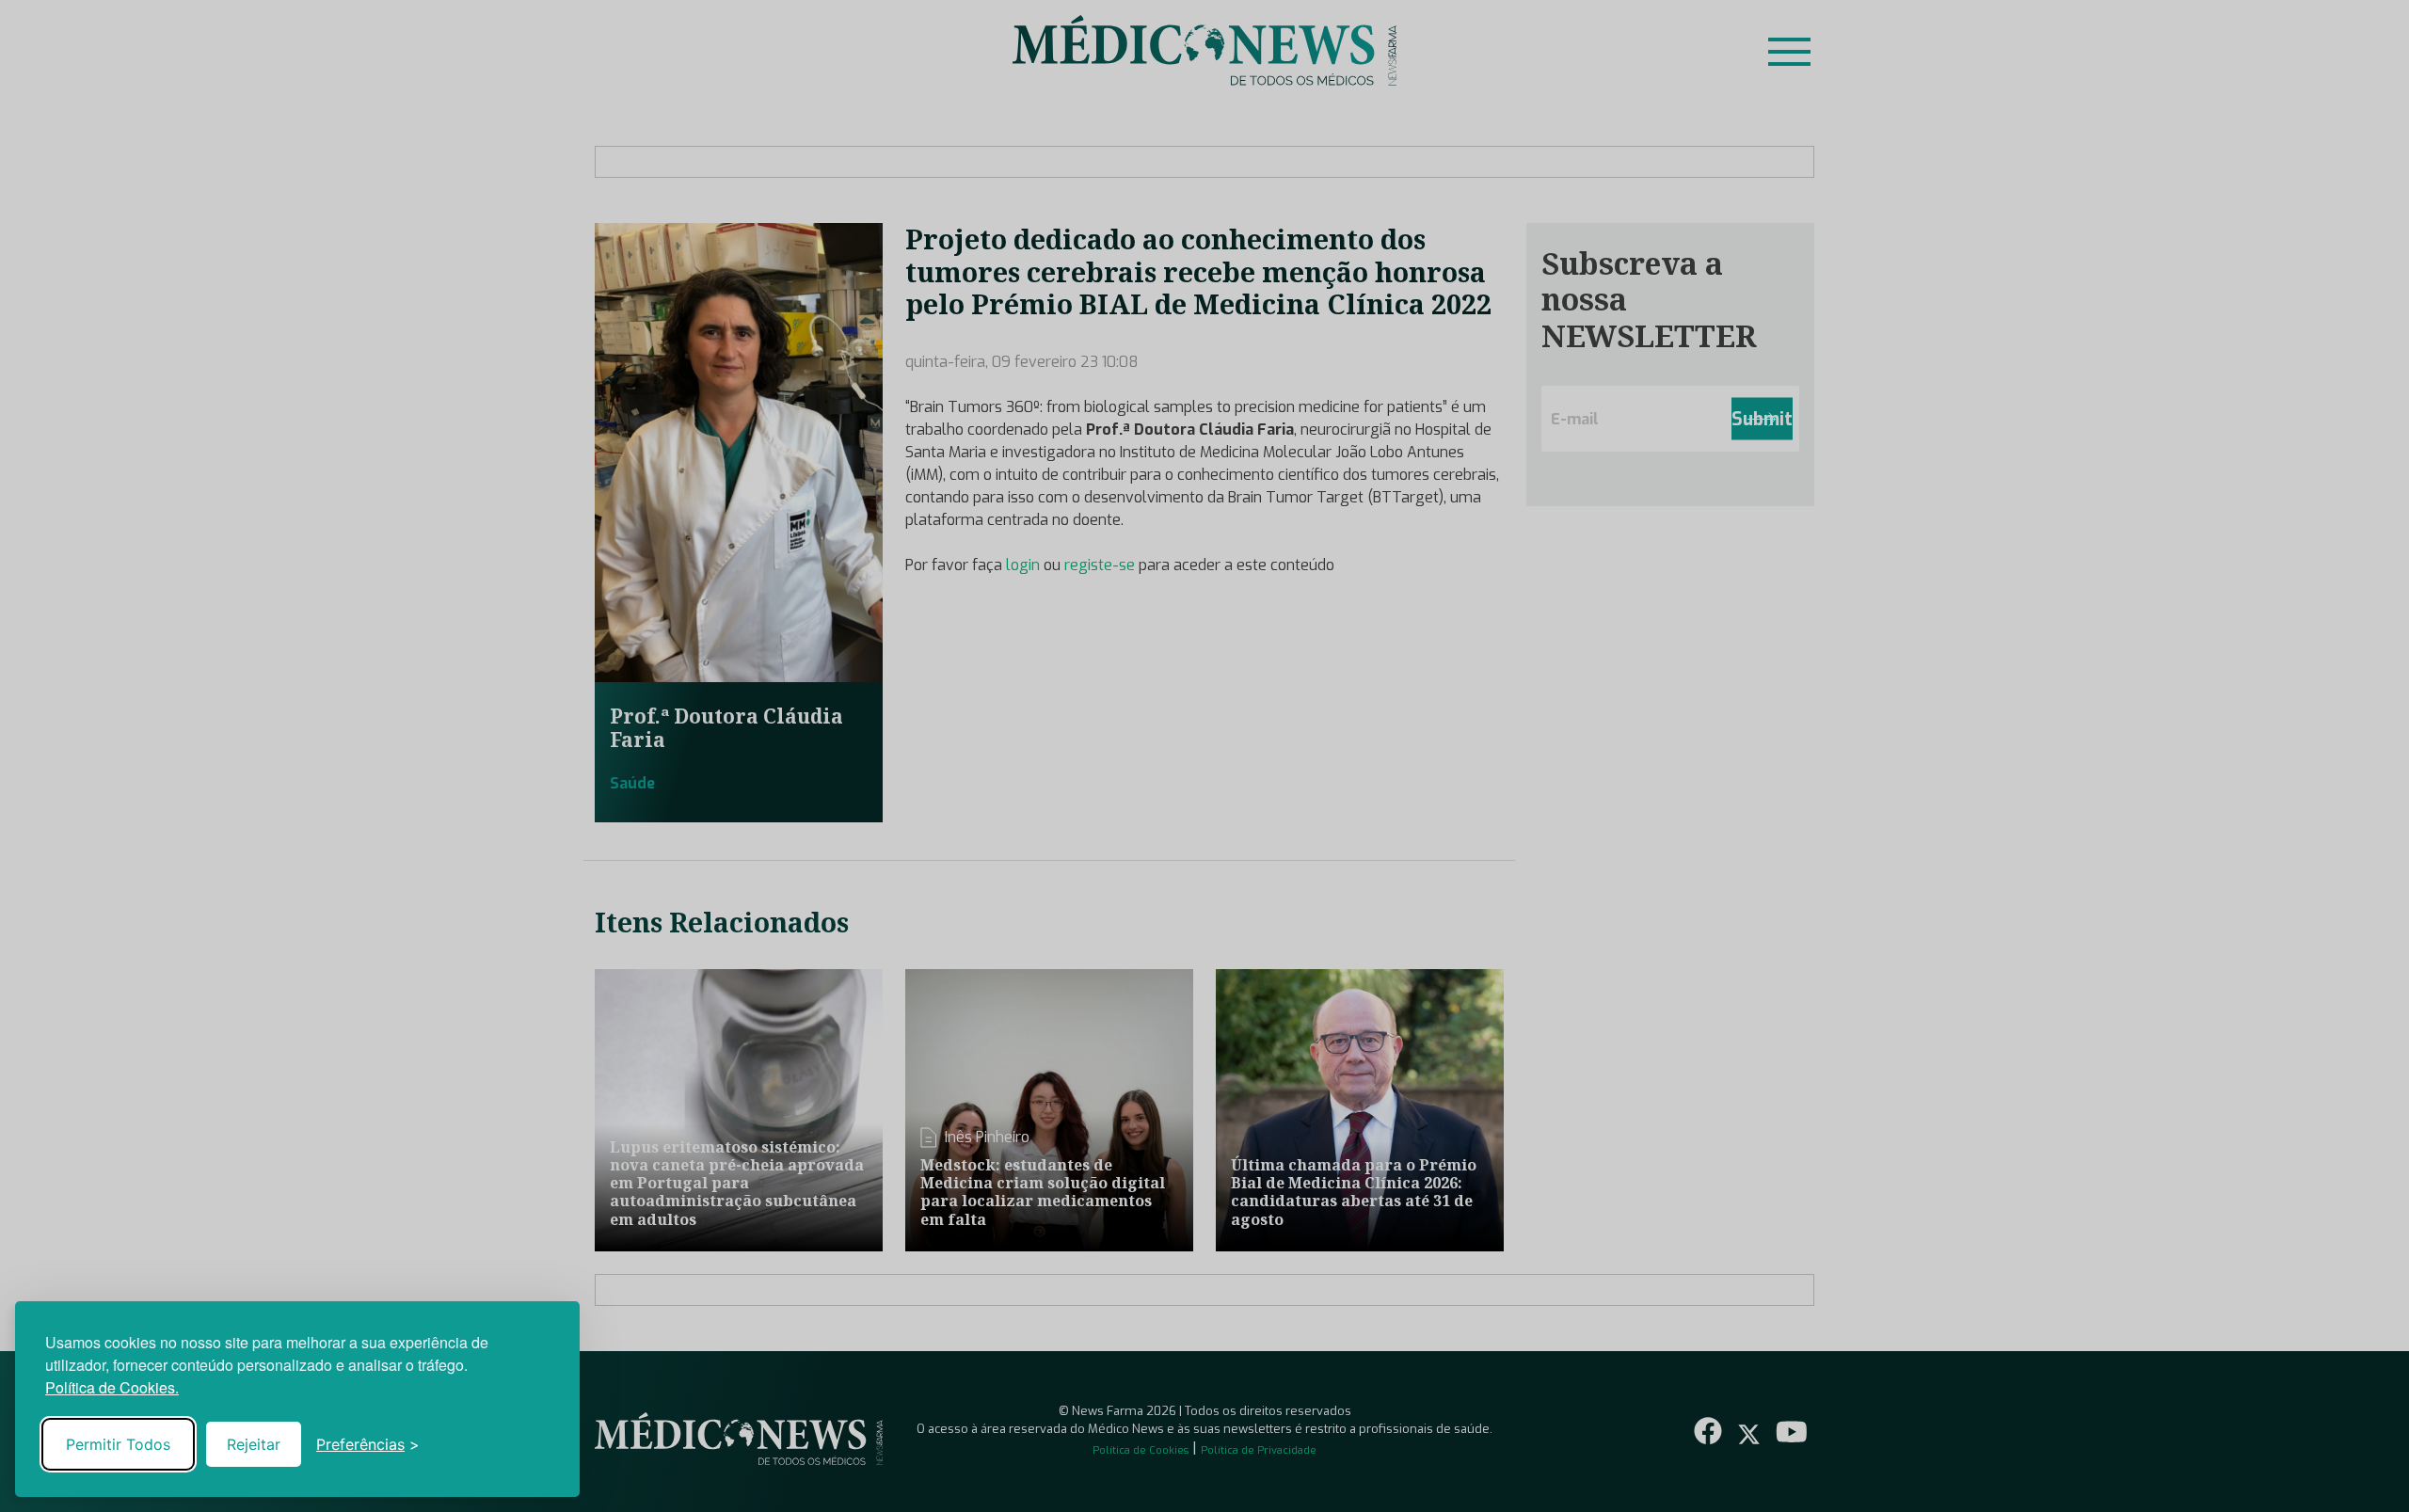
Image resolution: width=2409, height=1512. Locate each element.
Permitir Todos (118, 1444)
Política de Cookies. (112, 1387)
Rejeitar (254, 1444)
